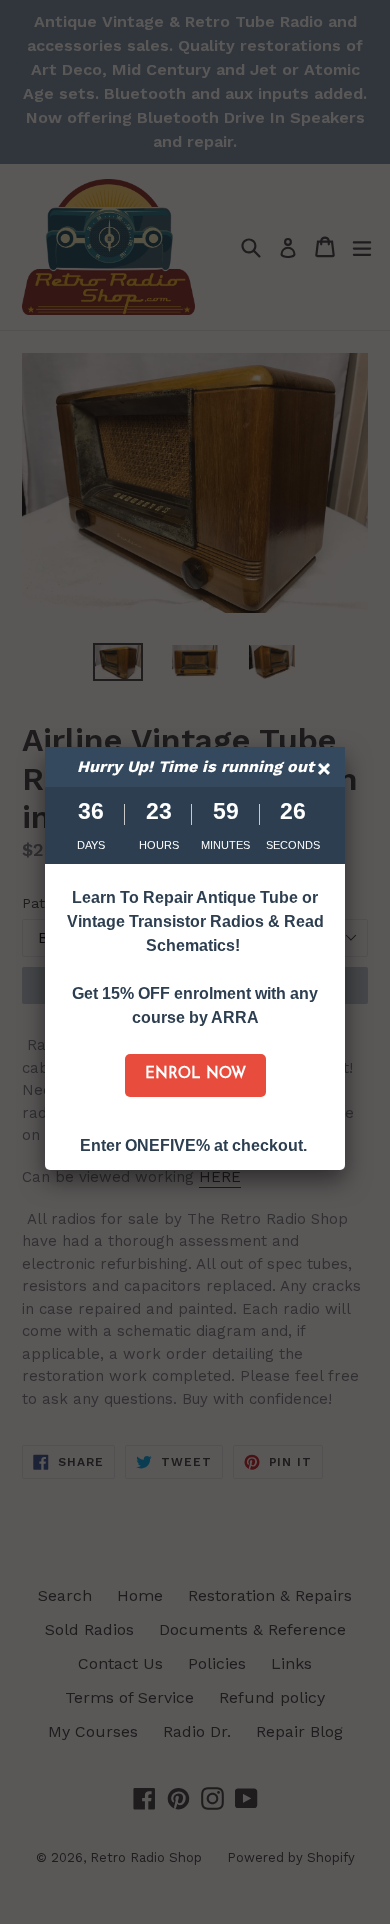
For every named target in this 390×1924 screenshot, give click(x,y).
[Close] (326, 771)
